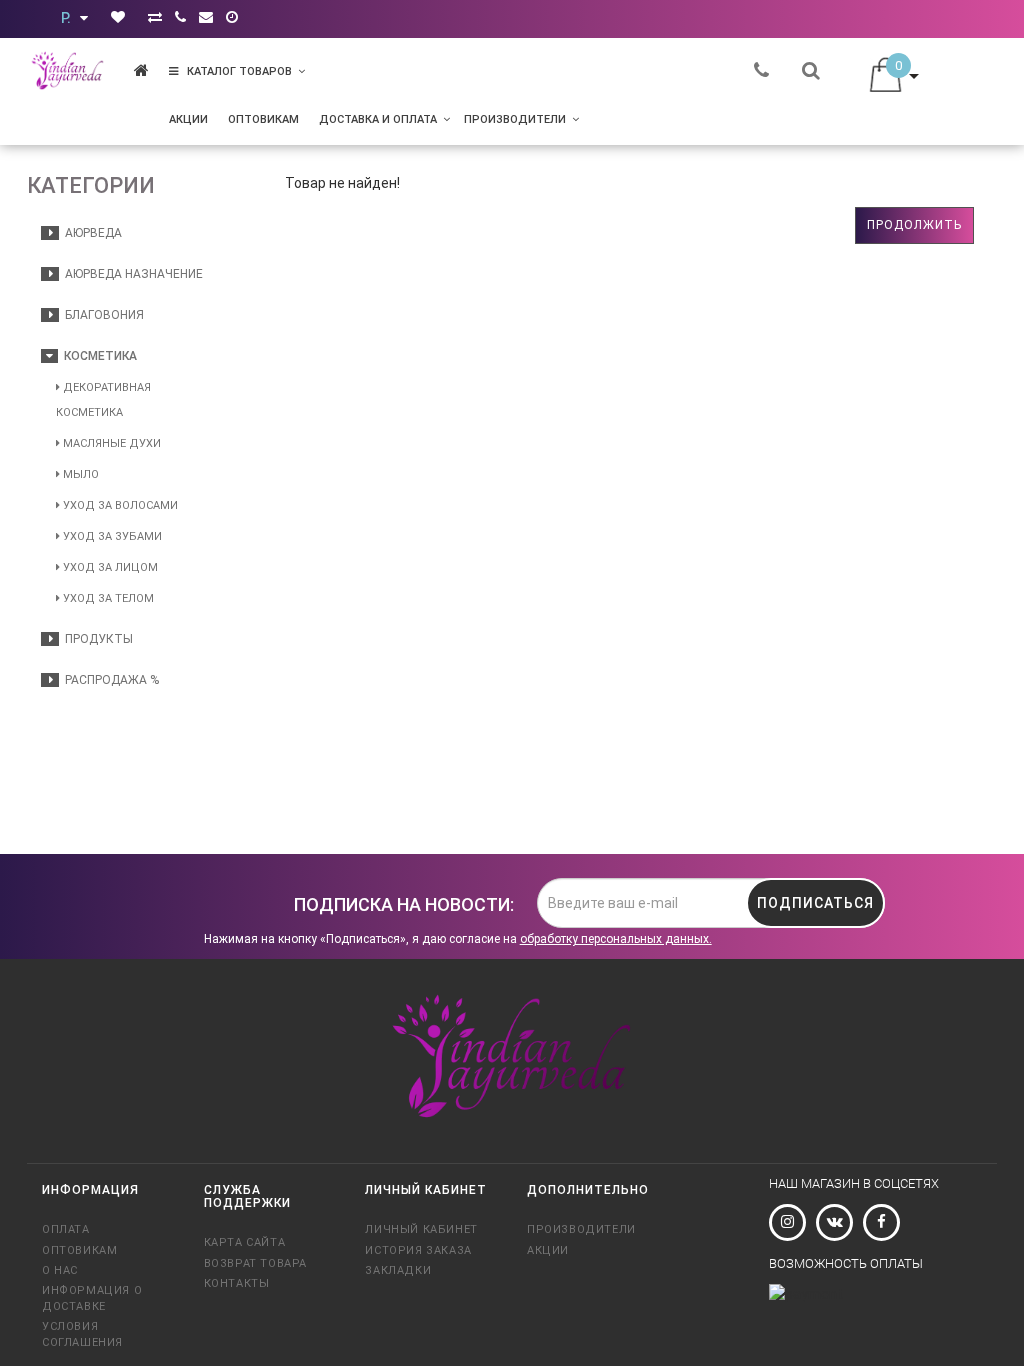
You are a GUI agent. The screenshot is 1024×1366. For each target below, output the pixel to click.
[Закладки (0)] (118, 17)
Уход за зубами (111, 536)
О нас (60, 1270)
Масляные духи (110, 443)
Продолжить (914, 225)
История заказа (418, 1250)
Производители (515, 119)
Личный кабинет (421, 1229)
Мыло (79, 474)
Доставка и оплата (378, 119)
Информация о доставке (92, 1298)
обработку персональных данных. (616, 939)
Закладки (398, 1270)
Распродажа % (109, 680)
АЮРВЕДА (90, 233)
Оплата (66, 1229)
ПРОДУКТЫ (96, 639)
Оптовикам (263, 119)
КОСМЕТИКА (97, 356)
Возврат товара (255, 1263)
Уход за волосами (119, 505)
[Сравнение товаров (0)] (155, 17)
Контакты (237, 1283)
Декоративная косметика (103, 400)
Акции (188, 119)
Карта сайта (245, 1242)
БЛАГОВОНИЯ (101, 315)
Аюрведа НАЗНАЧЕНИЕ (131, 274)
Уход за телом (107, 598)
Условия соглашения (82, 1334)
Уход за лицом (109, 567)
